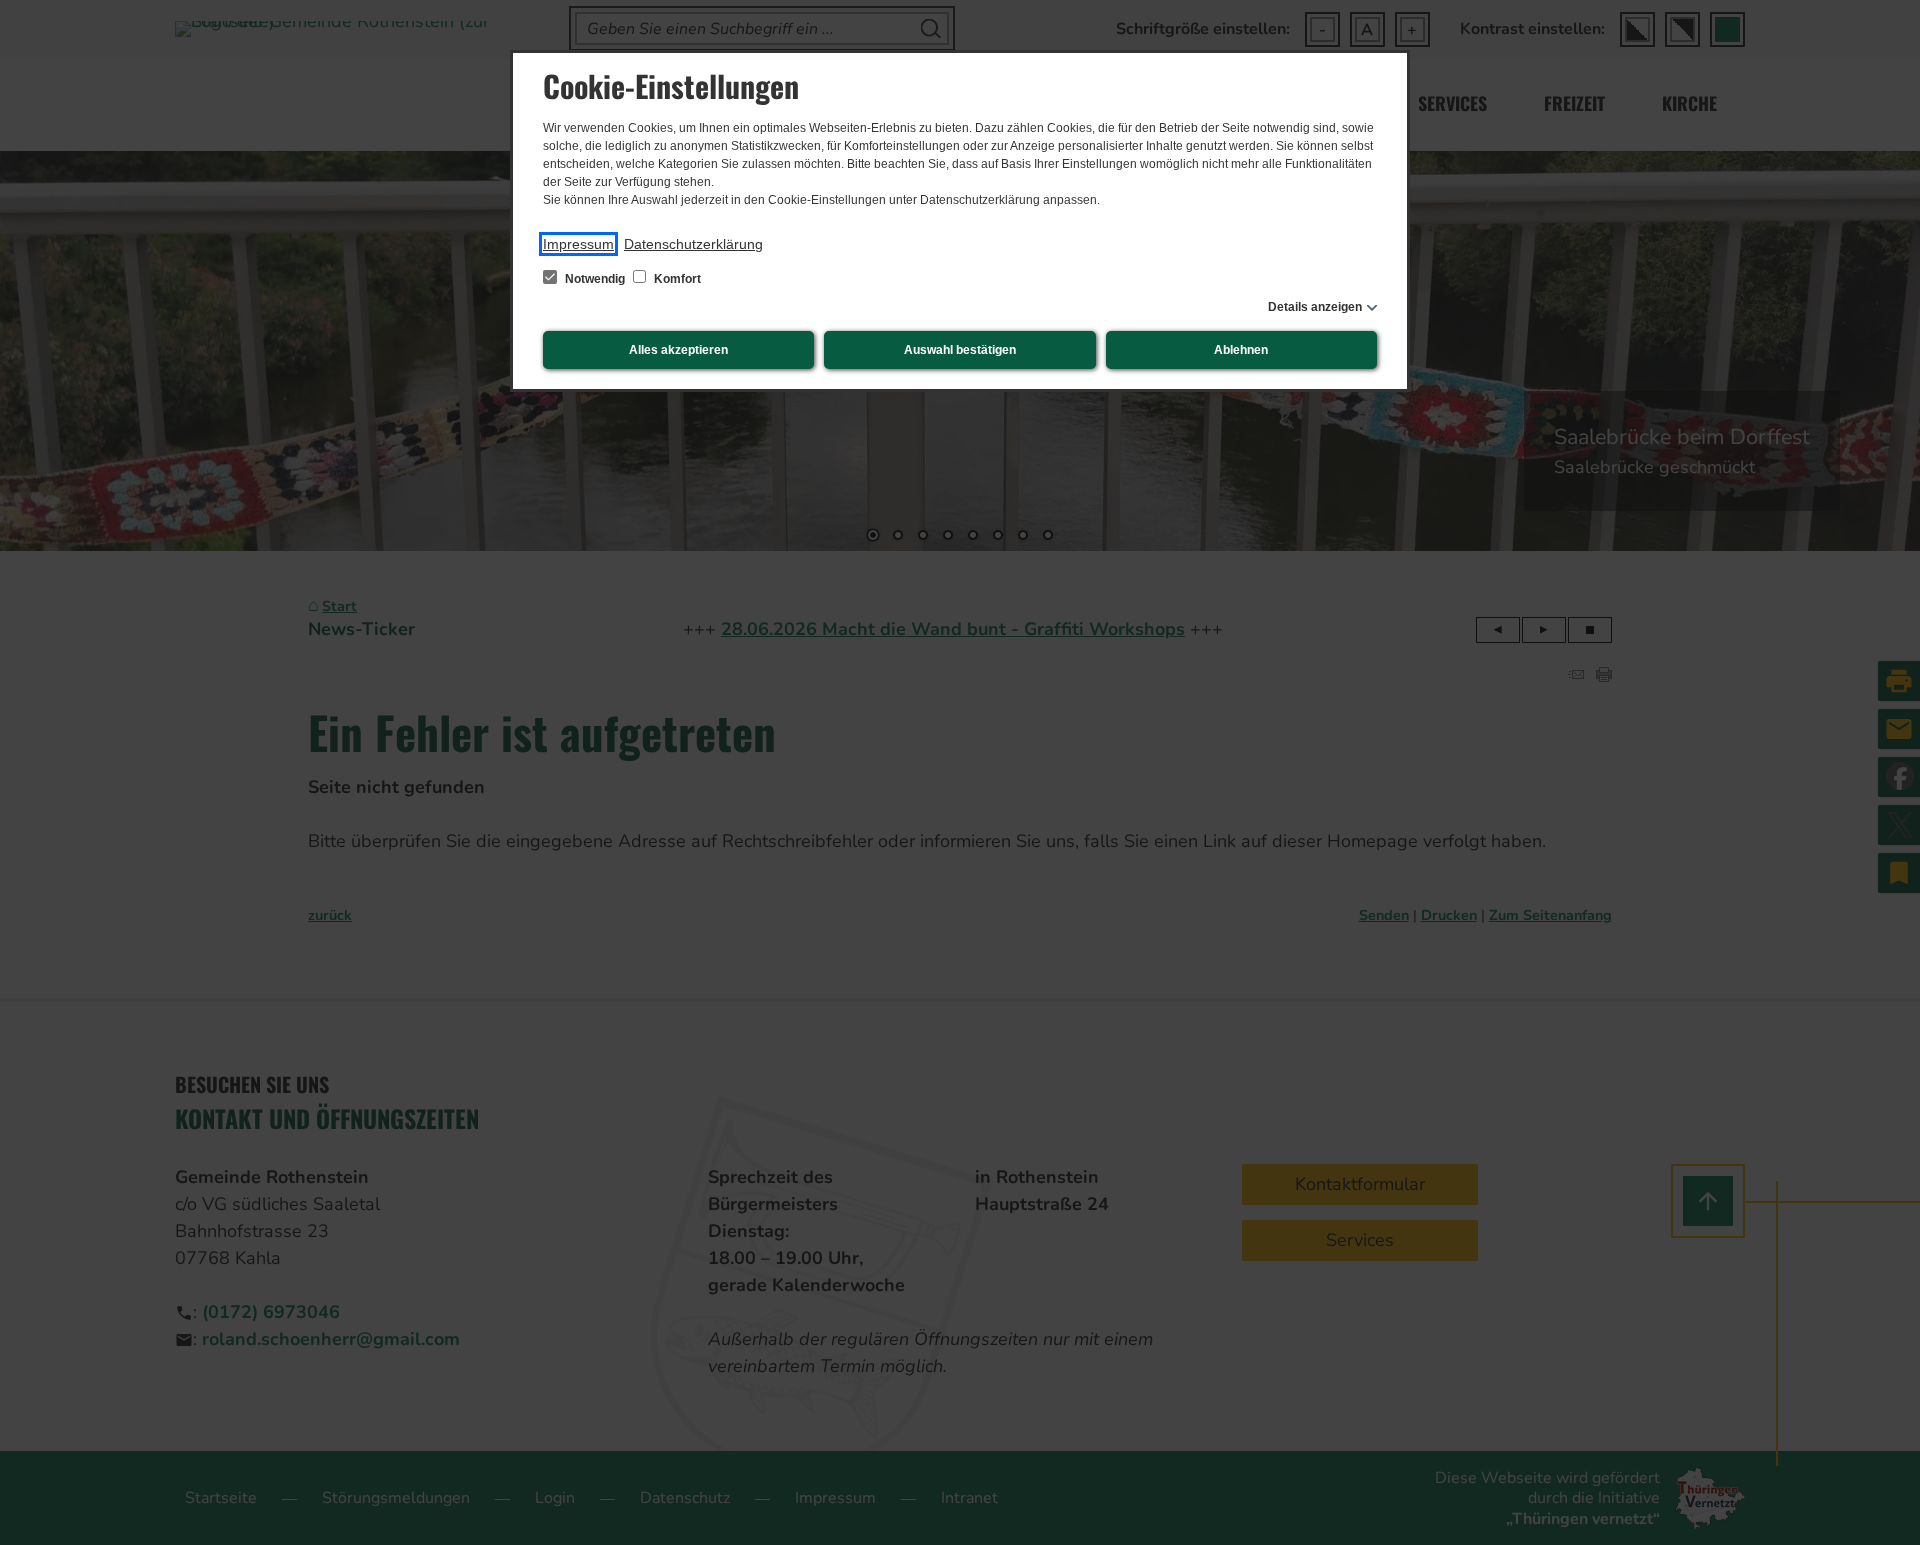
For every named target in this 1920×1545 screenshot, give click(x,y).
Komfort (676, 279)
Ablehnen (1241, 350)
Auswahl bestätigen (960, 350)
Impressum (578, 244)
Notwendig (595, 279)
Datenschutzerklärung (693, 244)
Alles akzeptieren (678, 350)
